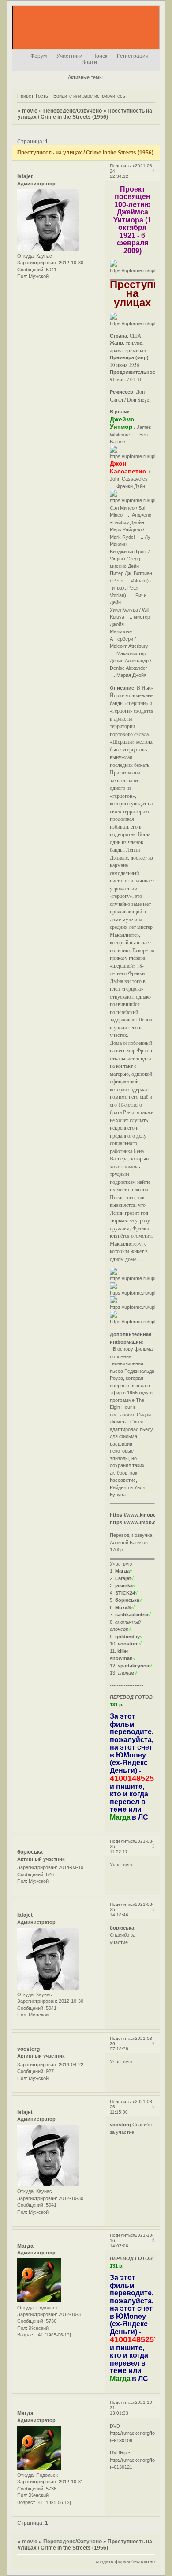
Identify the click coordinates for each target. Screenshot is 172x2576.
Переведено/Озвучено (73, 111)
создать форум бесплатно (125, 2561)
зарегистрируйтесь (104, 96)
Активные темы (85, 77)
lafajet (25, 176)
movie (30, 111)
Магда (25, 2246)
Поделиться (122, 166)
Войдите (63, 96)
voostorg (28, 2049)
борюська (30, 1852)
